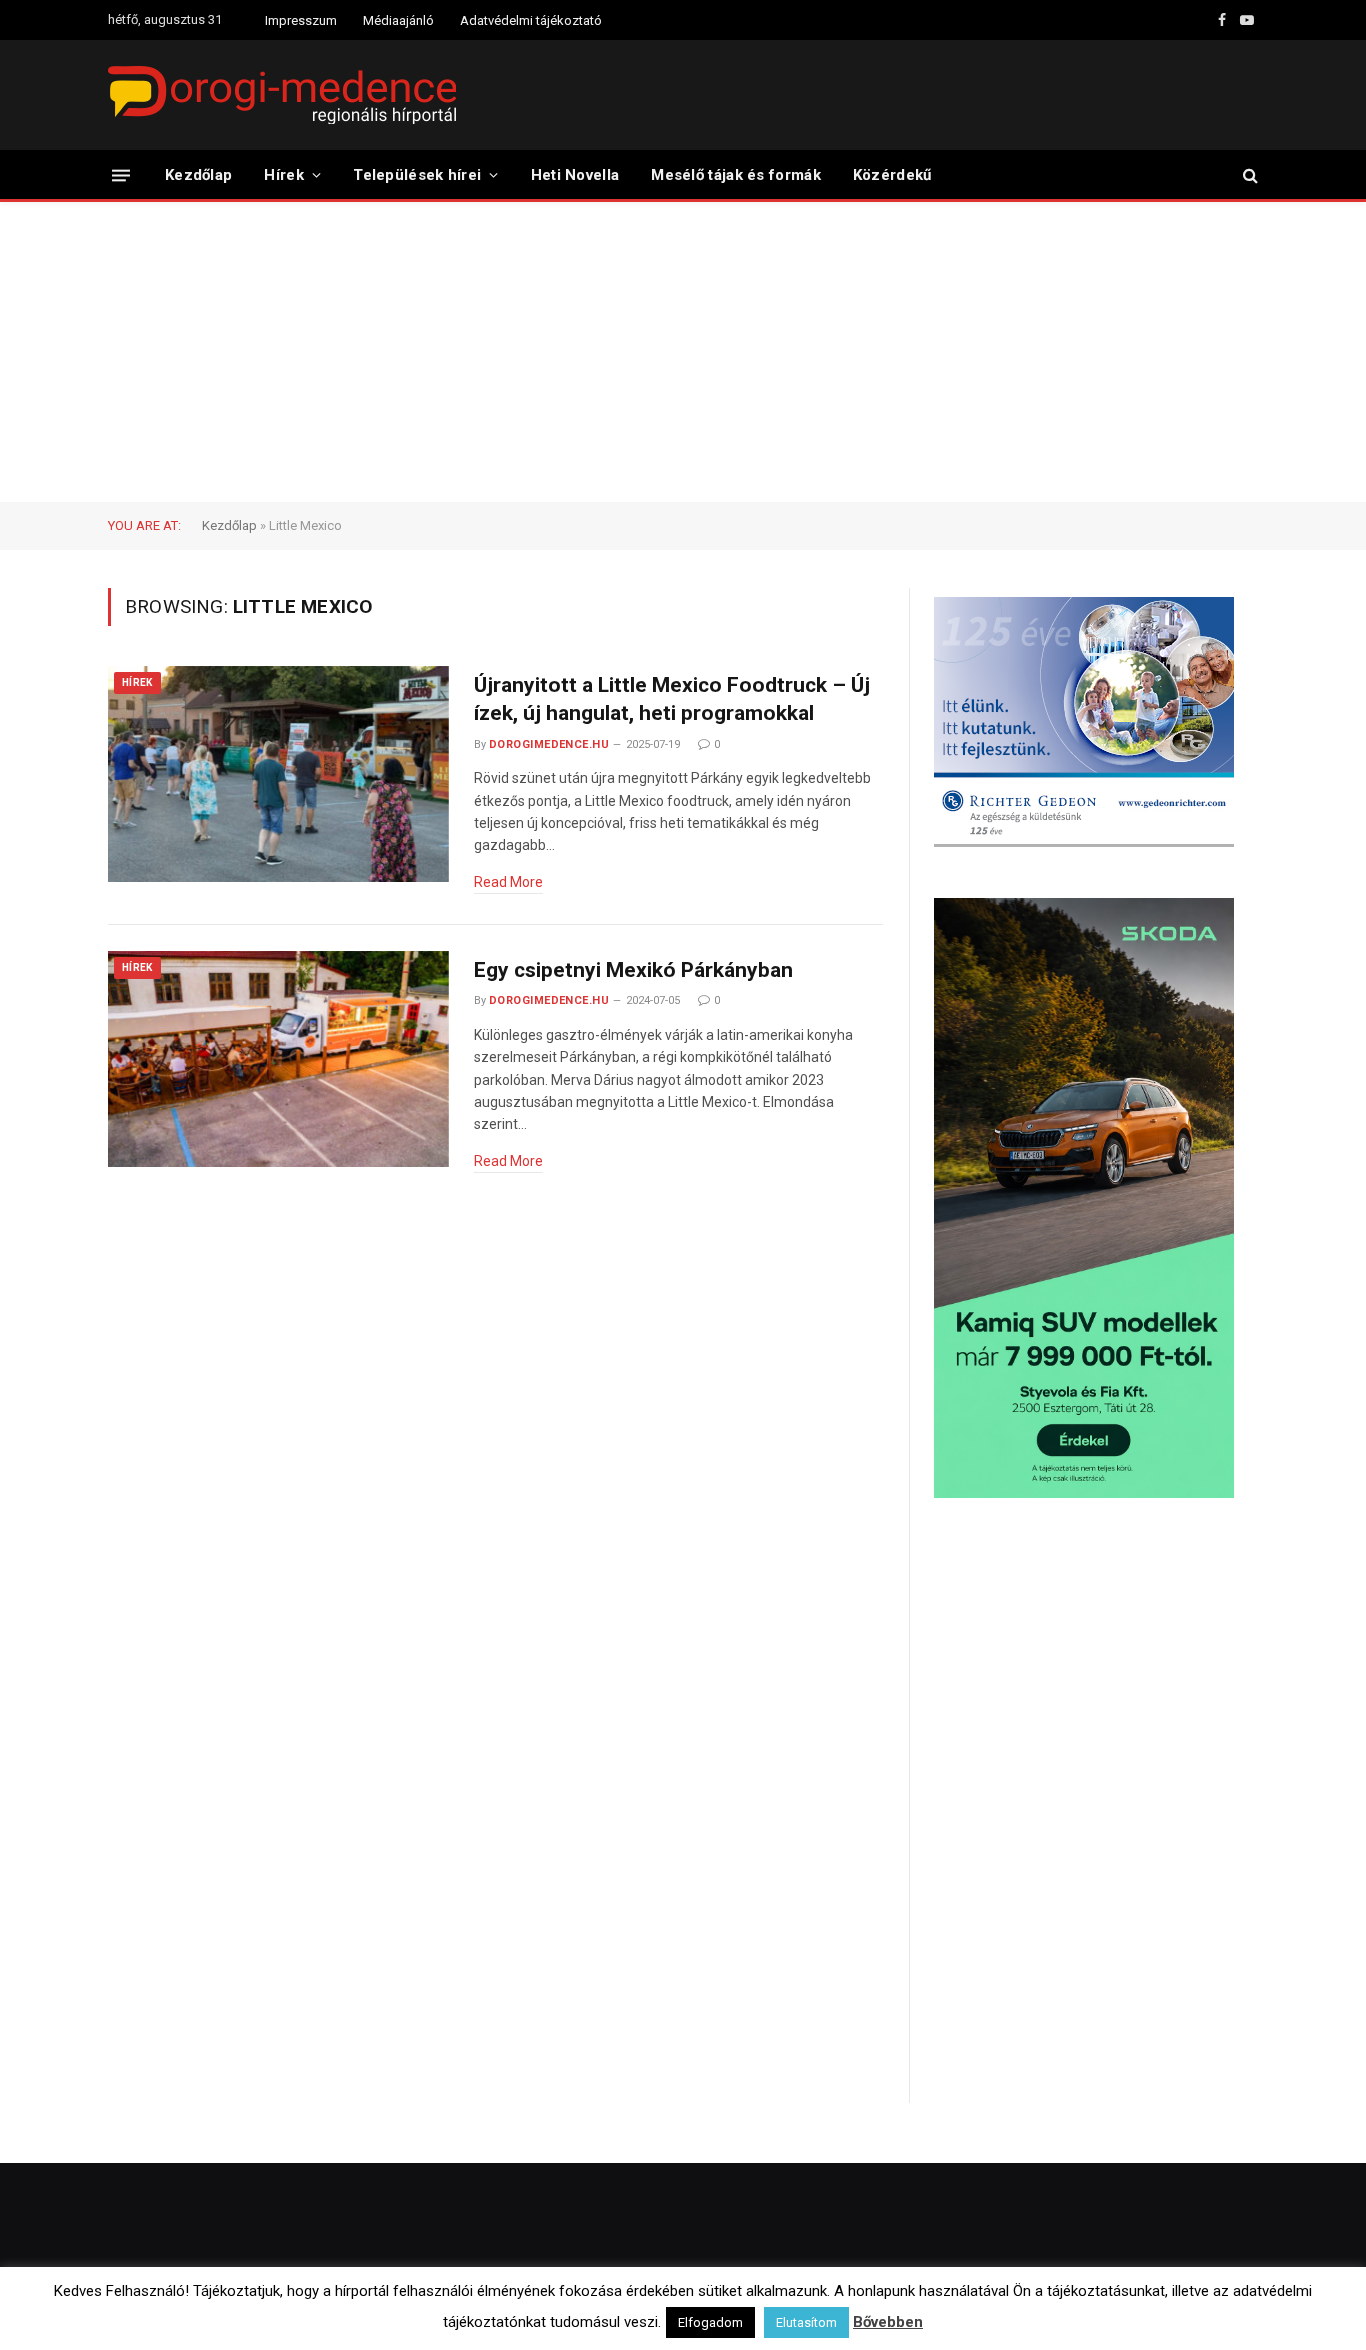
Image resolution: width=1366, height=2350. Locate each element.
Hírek (284, 175)
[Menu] (121, 174)
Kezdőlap (198, 175)
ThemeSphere (331, 2316)
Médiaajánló (398, 20)
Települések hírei (417, 175)
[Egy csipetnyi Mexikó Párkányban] (278, 1059)
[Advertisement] (683, 352)
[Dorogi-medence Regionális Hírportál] (282, 95)
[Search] (1248, 175)
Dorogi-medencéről (770, 2316)
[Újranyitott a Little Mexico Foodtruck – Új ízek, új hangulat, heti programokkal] (278, 774)
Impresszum (301, 20)
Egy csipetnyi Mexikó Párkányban (633, 970)
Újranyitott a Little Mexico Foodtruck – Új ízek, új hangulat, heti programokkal (672, 699)
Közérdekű (892, 175)
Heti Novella (575, 175)
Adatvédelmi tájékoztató (531, 20)
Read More (508, 882)
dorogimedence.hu (549, 744)
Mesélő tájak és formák (736, 175)
